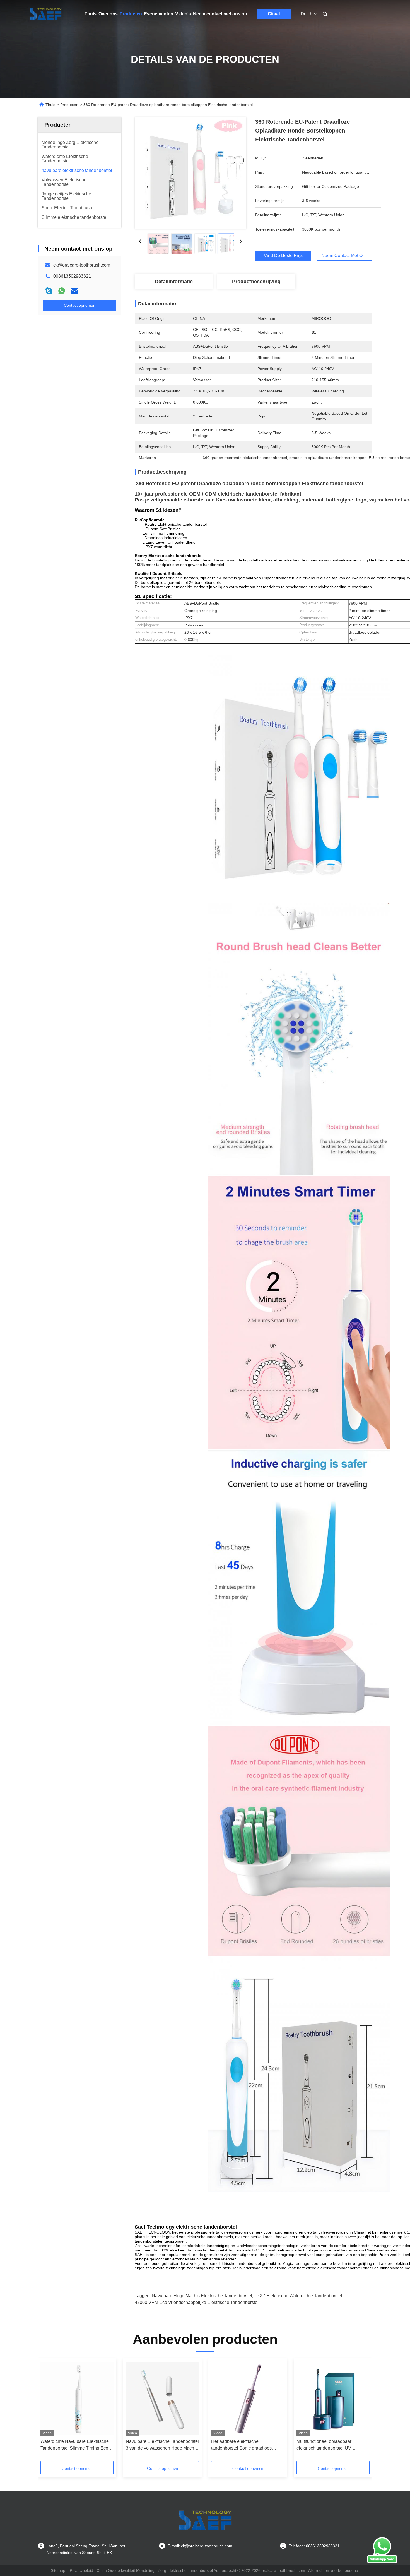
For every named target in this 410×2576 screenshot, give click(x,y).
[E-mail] (74, 291)
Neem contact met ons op (220, 14)
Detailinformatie (174, 282)
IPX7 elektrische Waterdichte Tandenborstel (299, 2296)
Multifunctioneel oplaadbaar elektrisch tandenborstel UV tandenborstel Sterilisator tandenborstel (324, 2445)
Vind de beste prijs (283, 255)
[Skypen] (49, 291)
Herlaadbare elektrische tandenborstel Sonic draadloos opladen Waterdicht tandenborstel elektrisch (244, 2445)
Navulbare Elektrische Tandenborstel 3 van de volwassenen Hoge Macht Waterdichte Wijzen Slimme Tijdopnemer (162, 2445)
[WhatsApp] (62, 291)
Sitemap (58, 2570)
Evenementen (159, 14)
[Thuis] (45, 14)
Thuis (91, 14)
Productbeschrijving (256, 282)
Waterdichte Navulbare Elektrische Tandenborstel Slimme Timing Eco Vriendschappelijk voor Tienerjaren (75, 2445)
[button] (48, 2412)
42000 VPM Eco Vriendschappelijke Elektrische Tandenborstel (197, 2302)
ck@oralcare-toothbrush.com (82, 265)
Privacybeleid (81, 2570)
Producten (131, 14)
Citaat (274, 14)
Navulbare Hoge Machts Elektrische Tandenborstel (202, 2296)
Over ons (108, 14)
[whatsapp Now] (382, 2562)
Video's (183, 14)
